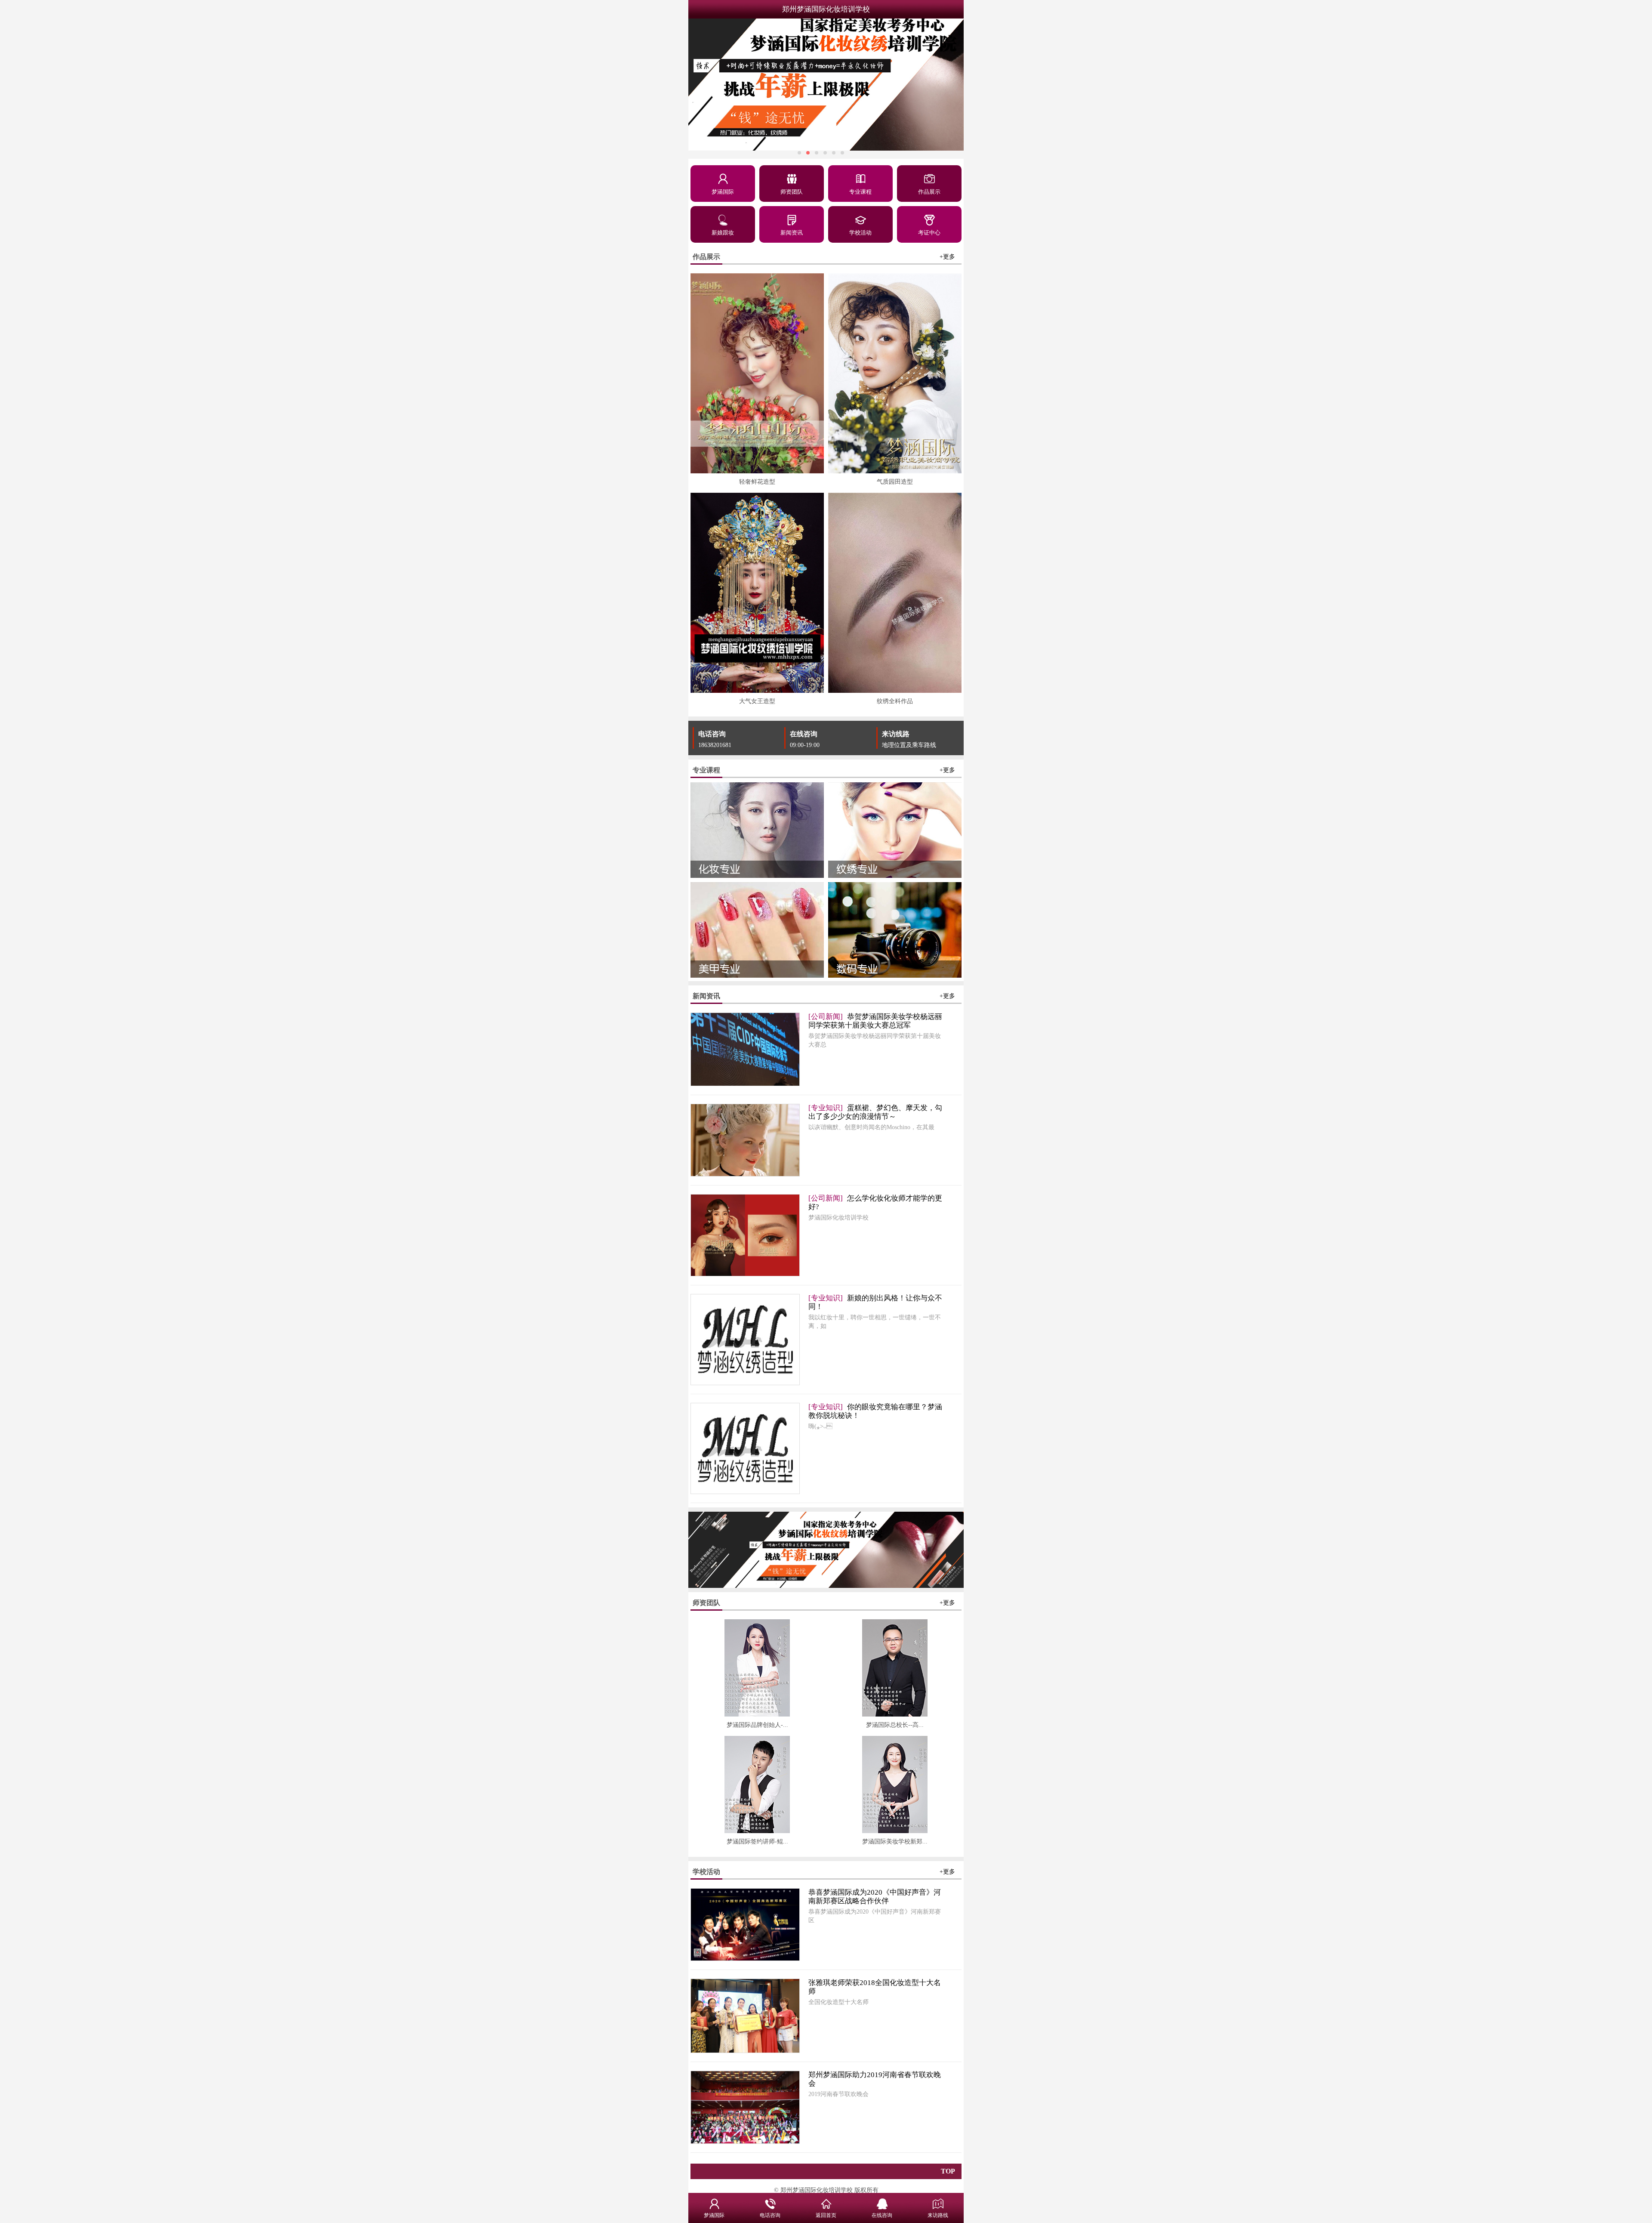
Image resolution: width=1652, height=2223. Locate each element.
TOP (948, 2171)
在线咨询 (804, 734)
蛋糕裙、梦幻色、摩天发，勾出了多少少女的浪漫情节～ (875, 1112)
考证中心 (929, 233)
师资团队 (792, 192)
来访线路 (896, 734)
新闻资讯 (792, 233)
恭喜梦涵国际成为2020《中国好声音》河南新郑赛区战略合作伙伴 (875, 1897)
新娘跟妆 (723, 233)
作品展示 (929, 192)
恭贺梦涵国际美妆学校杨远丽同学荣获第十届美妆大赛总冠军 (875, 1021)
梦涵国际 (723, 192)
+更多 (947, 257)
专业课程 (860, 192)
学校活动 (860, 233)
